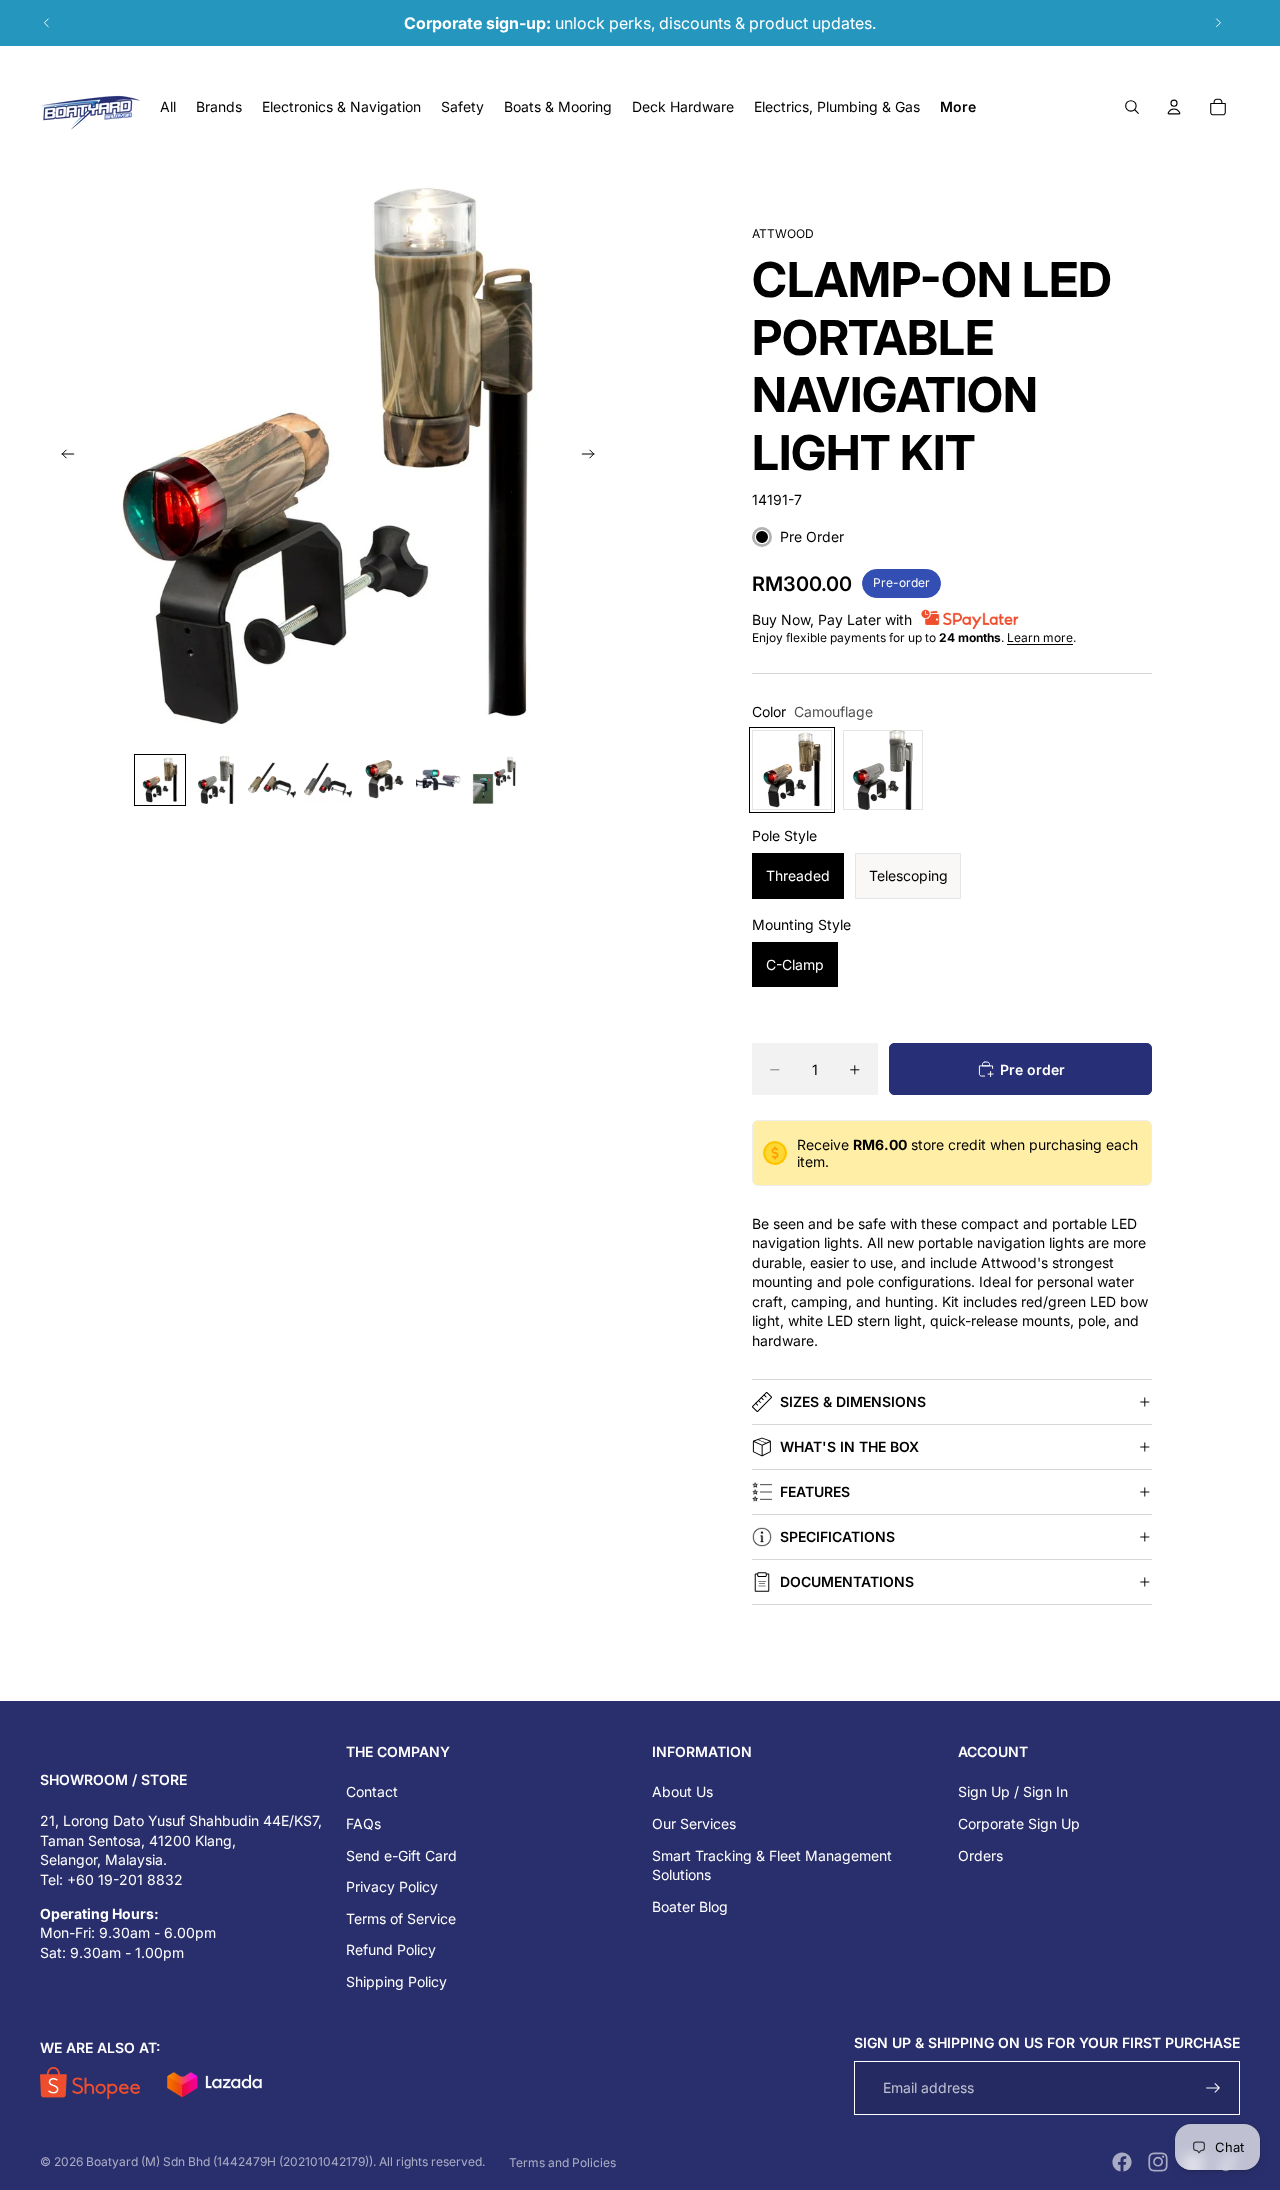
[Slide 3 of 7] (272, 780)
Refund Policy (391, 1949)
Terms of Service (401, 1918)
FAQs (363, 1823)
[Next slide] (1218, 23)
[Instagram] (1158, 2162)
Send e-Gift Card (401, 1855)
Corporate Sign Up (1019, 1823)
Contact (372, 1791)
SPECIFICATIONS (837, 1536)
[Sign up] (1213, 2088)
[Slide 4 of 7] (328, 780)
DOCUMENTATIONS (847, 1581)
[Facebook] (1122, 2162)
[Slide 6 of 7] (440, 780)
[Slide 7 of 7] (496, 780)
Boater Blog (690, 1906)
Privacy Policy (392, 1886)
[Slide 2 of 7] (216, 780)
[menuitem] (958, 107)
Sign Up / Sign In (1013, 1791)
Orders (980, 1855)
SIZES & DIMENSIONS (853, 1401)
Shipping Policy (396, 1981)
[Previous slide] (47, 23)
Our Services (694, 1823)
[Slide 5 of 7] (384, 780)
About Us (682, 1791)
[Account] (1174, 107)
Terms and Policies (562, 2162)
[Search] (1132, 107)
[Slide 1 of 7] (160, 780)
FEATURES (815, 1491)
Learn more (1040, 637)
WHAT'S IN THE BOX (849, 1446)
